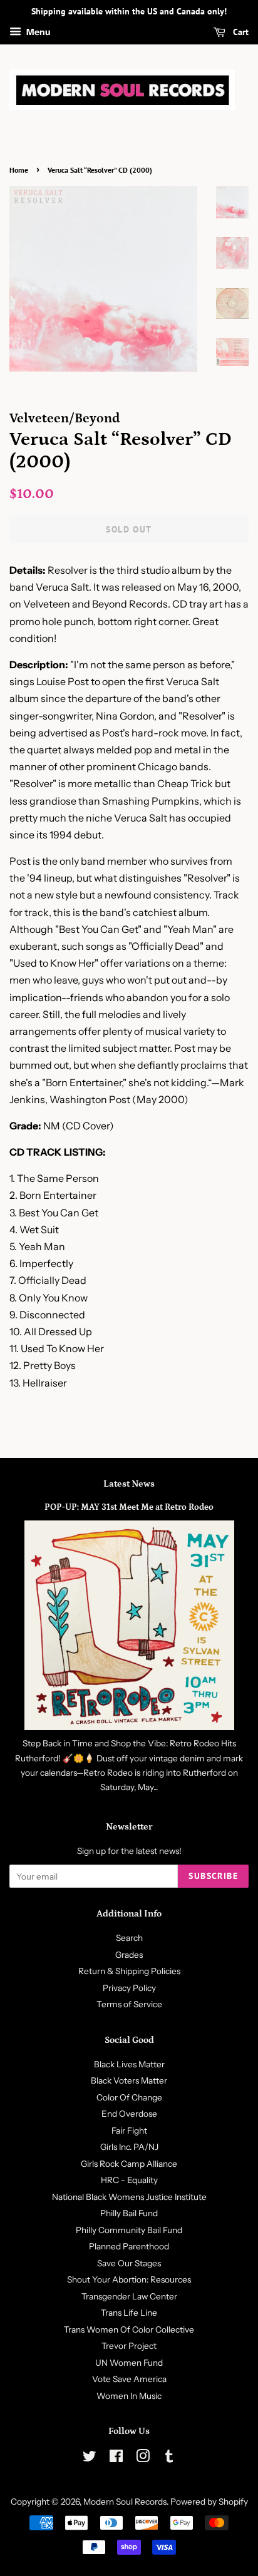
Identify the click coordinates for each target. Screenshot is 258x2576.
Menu (38, 32)
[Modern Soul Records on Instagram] (143, 2458)
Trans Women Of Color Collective (129, 2329)
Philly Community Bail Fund (129, 2230)
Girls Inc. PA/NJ (129, 2147)
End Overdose (129, 2114)
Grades (129, 1955)
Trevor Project (129, 2346)
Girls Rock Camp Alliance (129, 2164)
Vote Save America (129, 2379)
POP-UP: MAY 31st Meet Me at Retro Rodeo (129, 1507)
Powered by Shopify (209, 2502)
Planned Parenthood (129, 2246)
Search (129, 1938)
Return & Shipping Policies (129, 1971)
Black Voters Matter (129, 2080)
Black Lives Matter (129, 2064)
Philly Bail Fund (129, 2213)
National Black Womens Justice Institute (129, 2197)
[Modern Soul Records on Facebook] (116, 2458)
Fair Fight (129, 2131)
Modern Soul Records (125, 2502)
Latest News (129, 1484)
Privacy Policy (129, 1988)
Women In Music (129, 2396)
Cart (240, 32)
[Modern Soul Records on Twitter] (90, 2458)
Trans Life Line (129, 2313)
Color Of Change (129, 2097)
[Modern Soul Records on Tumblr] (169, 2458)
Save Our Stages (129, 2263)
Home (19, 170)
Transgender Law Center (129, 2296)
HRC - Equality (129, 2180)
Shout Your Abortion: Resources (129, 2279)
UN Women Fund (129, 2363)
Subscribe (213, 1876)
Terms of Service (129, 2004)
